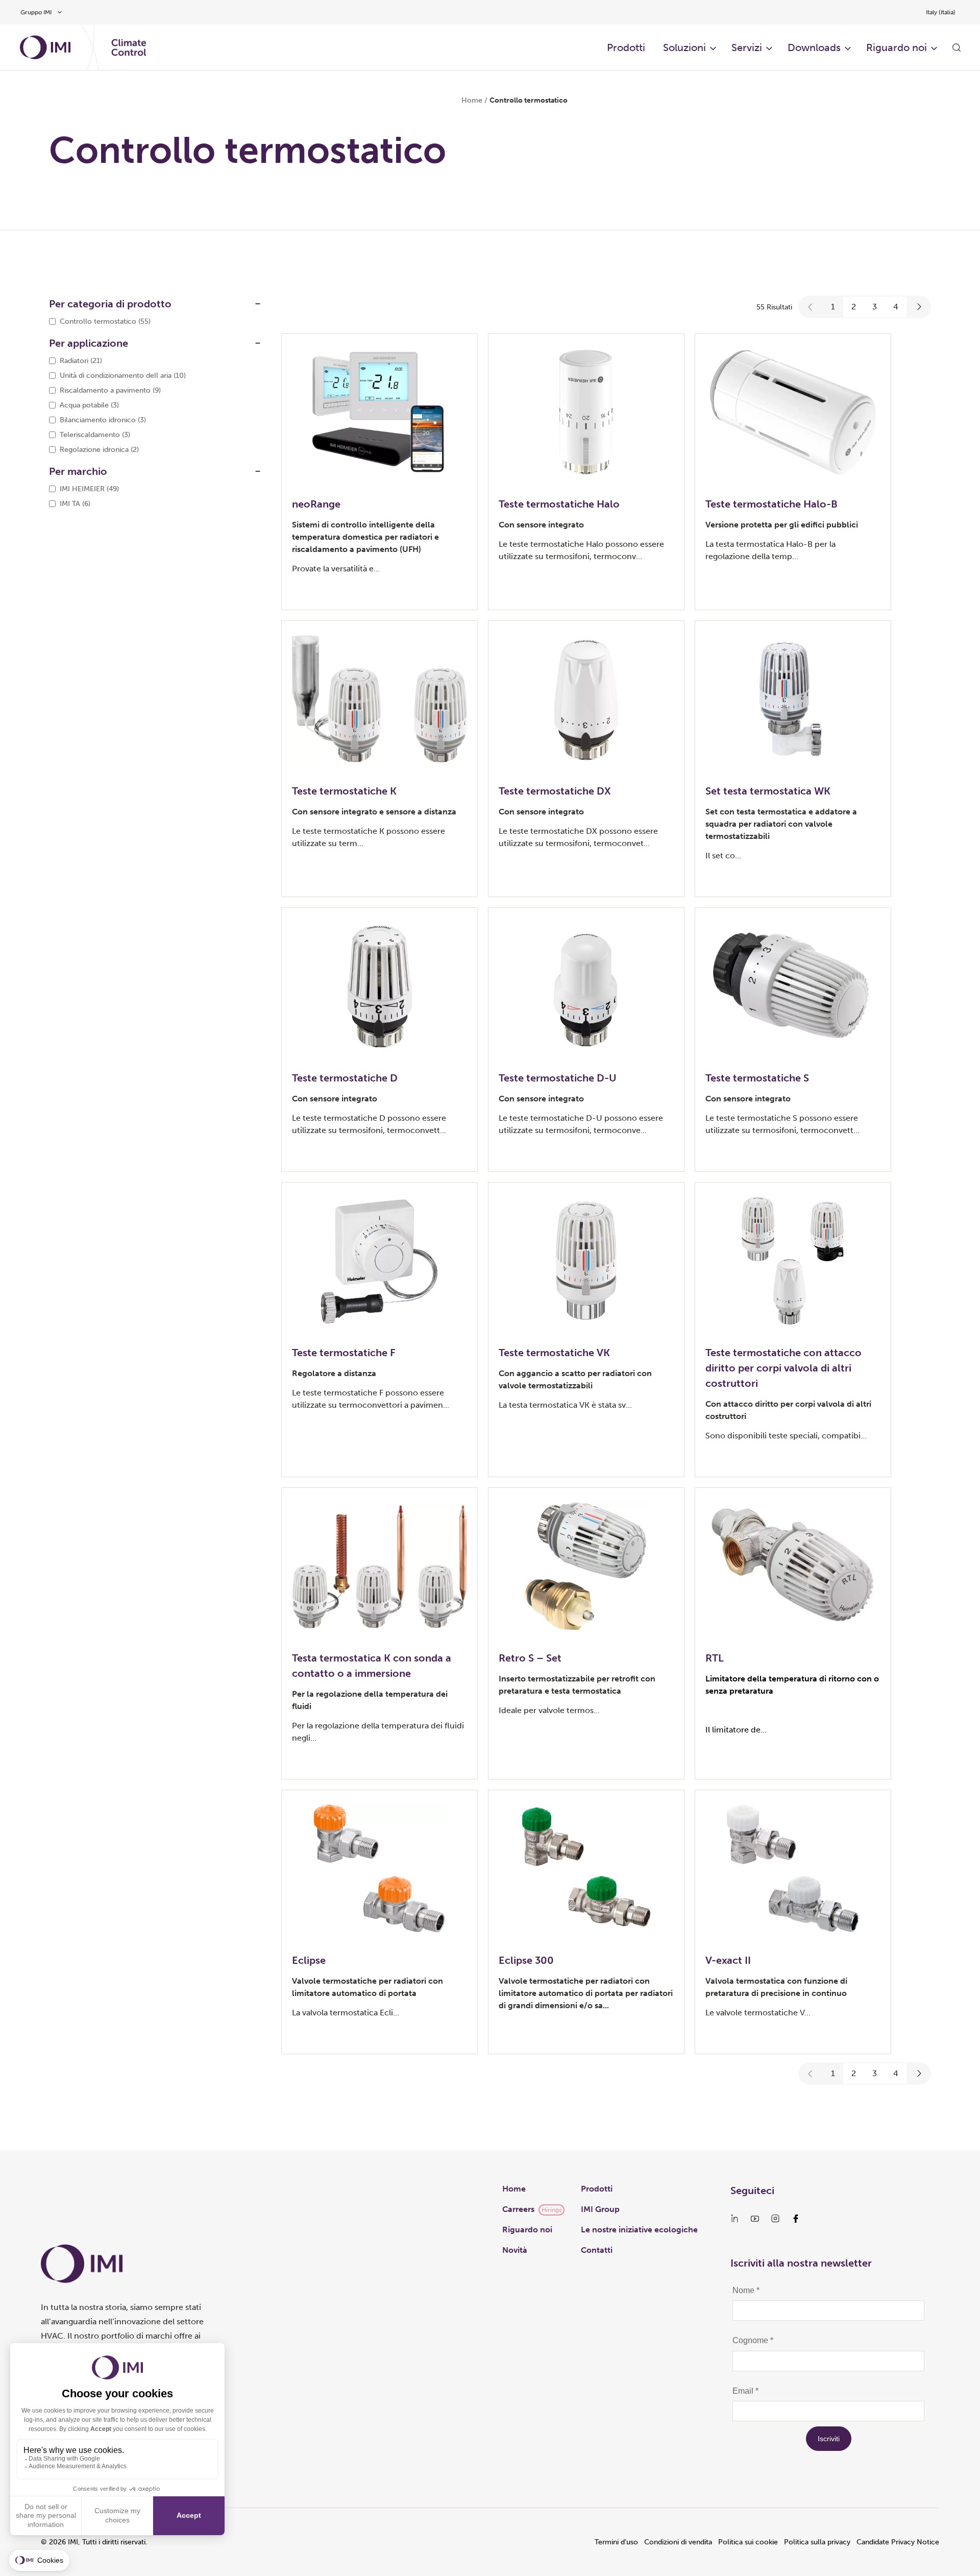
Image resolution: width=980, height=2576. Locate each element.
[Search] (957, 47)
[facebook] (796, 2219)
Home (472, 100)
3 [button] (875, 307)
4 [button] (896, 307)
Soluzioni (684, 47)
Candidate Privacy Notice (898, 2542)
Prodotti (597, 2189)
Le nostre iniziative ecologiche (639, 2230)
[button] (811, 307)
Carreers (518, 2209)
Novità (515, 2250)
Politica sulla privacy (817, 2542)
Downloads (814, 47)
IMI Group (600, 2209)
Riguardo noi (527, 2230)
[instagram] (775, 2219)
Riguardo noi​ (897, 47)
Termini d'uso (616, 2542)
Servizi (747, 47)
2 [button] (854, 307)
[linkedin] (734, 2219)
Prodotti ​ (627, 47)
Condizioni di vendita (678, 2542)
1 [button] (833, 307)
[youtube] (755, 2219)
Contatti (597, 2250)
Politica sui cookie (748, 2542)
